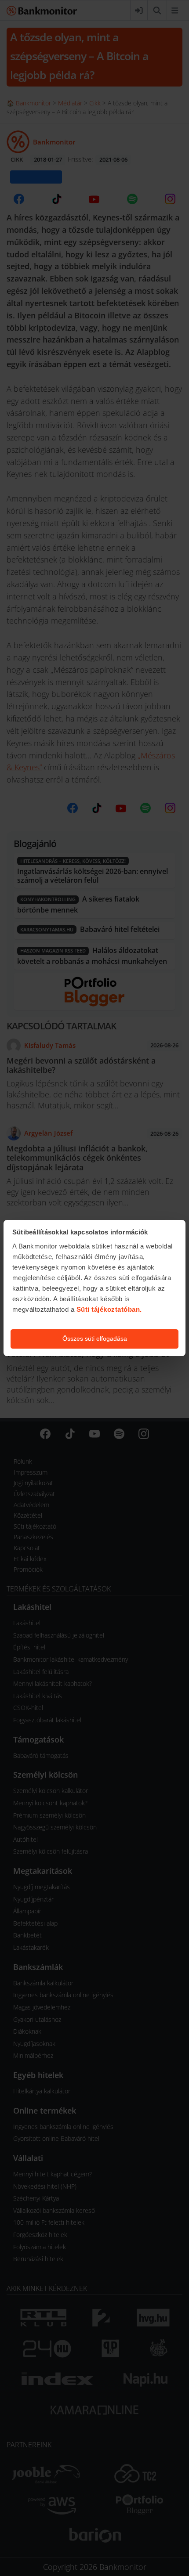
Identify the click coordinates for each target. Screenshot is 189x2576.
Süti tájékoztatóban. (109, 1309)
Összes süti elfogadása (95, 1339)
